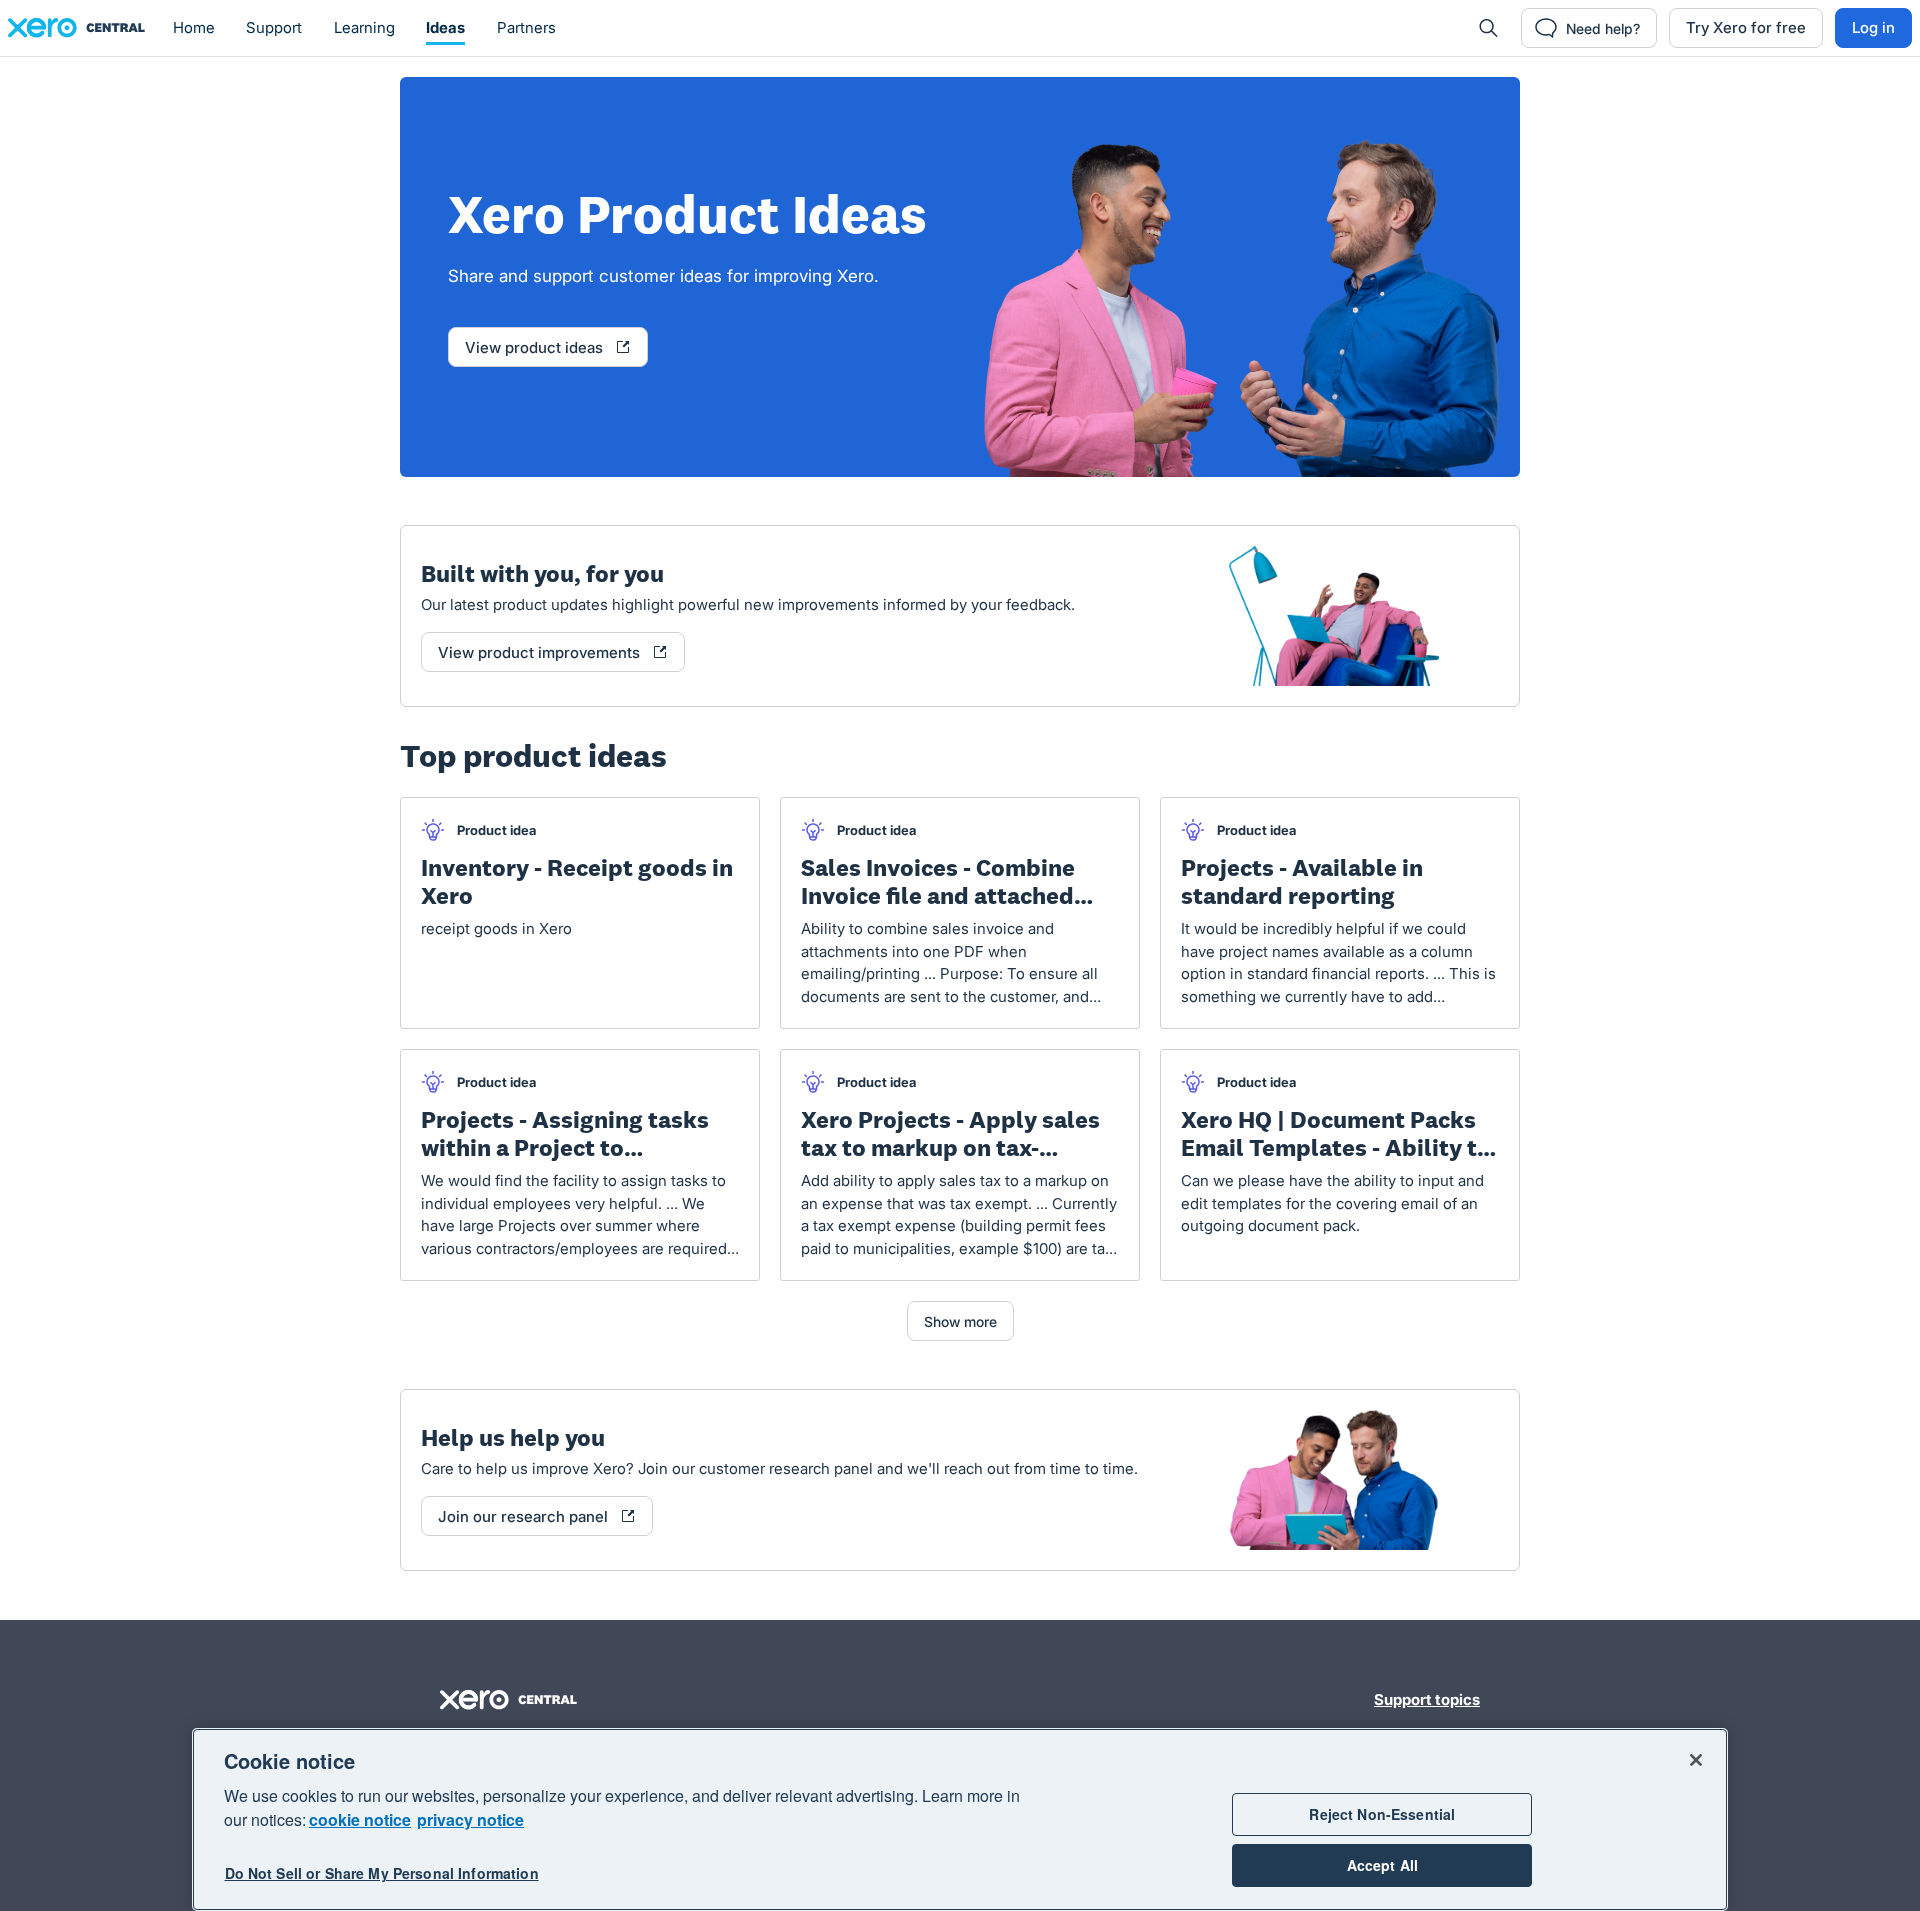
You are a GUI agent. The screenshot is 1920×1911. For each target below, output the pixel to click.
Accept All (1382, 1865)
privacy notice (470, 1819)
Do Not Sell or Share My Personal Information (382, 1873)
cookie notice (360, 1819)
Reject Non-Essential (1382, 1814)
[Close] (1696, 1760)
